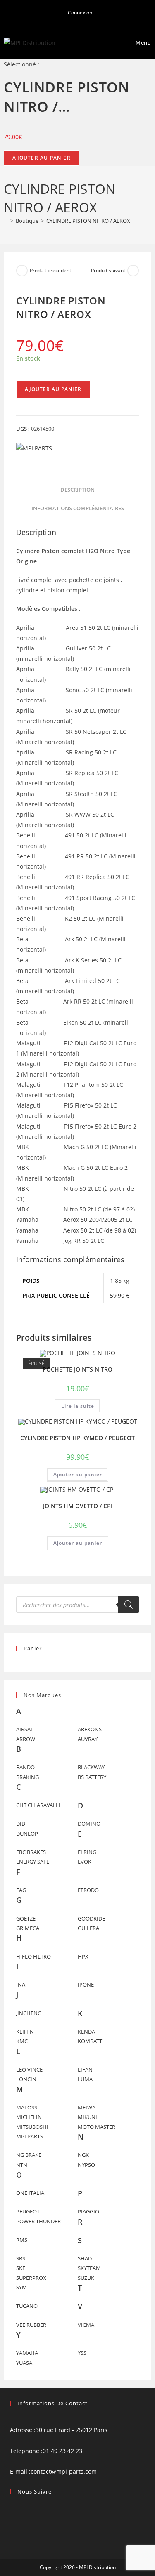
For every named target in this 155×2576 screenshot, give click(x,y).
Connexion (79, 13)
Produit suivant (108, 270)
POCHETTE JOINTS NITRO (77, 1369)
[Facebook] (12, 2508)
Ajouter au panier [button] (78, 1474)
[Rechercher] (129, 1605)
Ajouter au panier (41, 158)
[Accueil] (6, 221)
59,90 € (120, 1295)
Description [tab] (77, 490)
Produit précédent (50, 270)
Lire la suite (78, 1406)
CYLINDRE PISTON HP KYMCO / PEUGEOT (77, 1438)
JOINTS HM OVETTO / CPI (78, 1506)
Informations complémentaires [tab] (78, 508)
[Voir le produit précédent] (22, 271)
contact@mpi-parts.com (64, 2471)
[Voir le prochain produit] (133, 271)
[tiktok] (12, 2529)
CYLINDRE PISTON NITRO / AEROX (88, 221)
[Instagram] (12, 2518)
